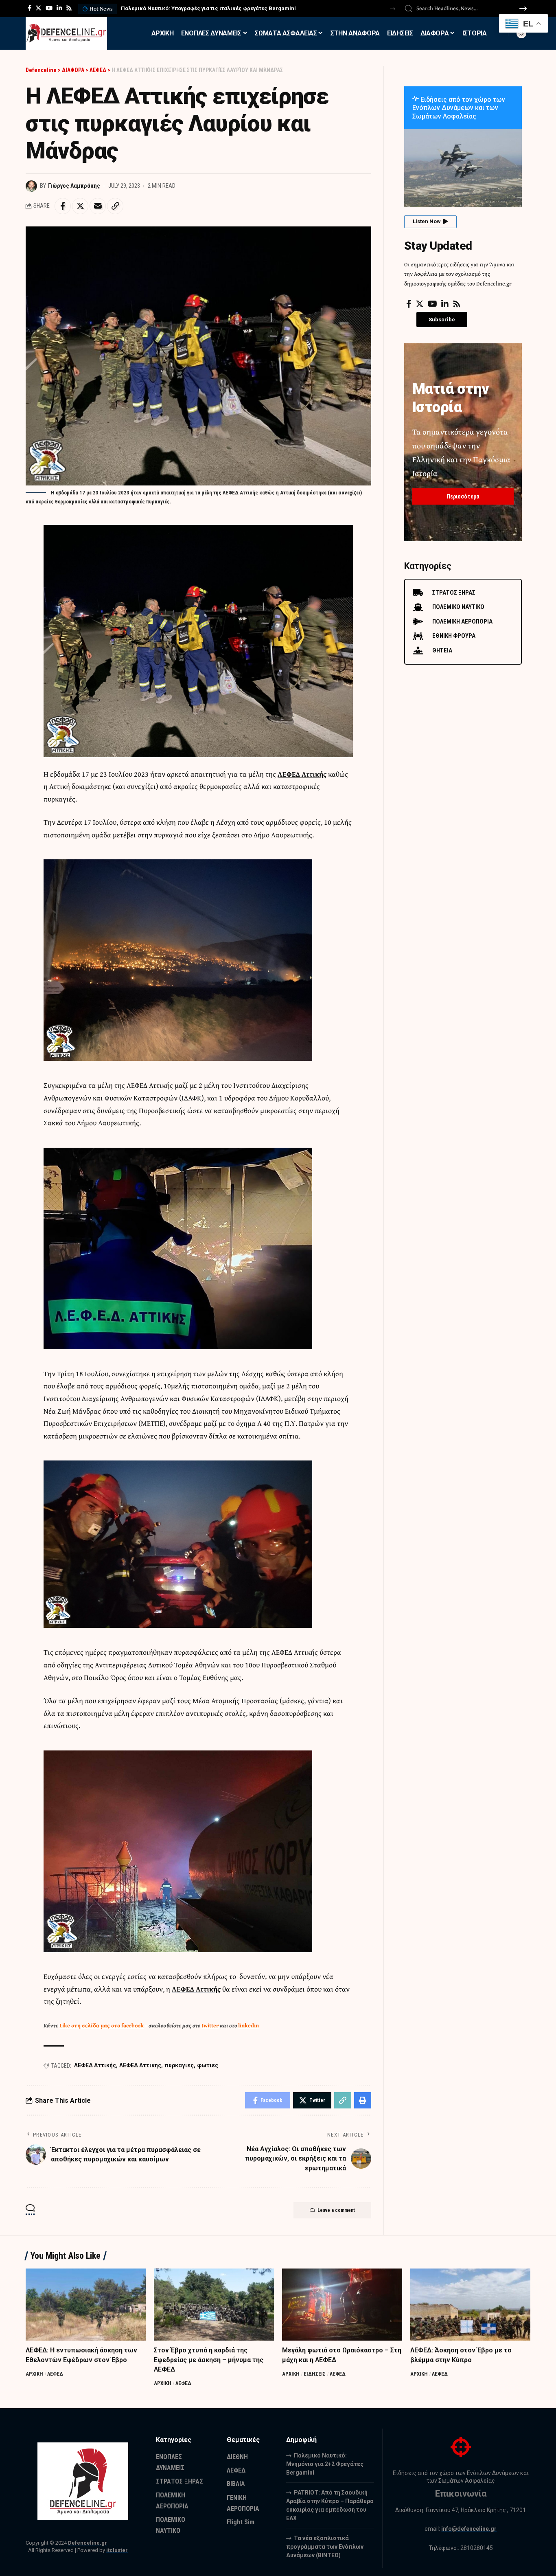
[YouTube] (49, 8)
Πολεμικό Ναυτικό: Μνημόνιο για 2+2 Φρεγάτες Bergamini (325, 2464)
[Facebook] (30, 8)
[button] (393, 9)
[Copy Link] (115, 206)
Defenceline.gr (88, 2543)
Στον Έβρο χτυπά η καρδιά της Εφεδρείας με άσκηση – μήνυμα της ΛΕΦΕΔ (209, 2360)
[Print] (363, 2100)
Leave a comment (336, 2210)
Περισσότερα (463, 496)
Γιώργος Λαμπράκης (74, 186)
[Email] (98, 206)
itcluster (117, 2550)
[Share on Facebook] (63, 206)
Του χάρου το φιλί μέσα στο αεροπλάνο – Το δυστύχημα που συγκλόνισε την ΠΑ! (222, 8)
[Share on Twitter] (80, 206)
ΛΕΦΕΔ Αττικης (140, 2065)
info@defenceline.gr (469, 2529)
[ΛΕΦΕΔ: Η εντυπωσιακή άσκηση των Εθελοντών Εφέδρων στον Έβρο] (86, 2305)
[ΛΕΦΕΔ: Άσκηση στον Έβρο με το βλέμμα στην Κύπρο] (470, 2305)
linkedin (248, 2025)
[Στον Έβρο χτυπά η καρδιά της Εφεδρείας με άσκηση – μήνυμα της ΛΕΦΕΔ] (214, 2305)
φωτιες (208, 2065)
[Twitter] (38, 8)
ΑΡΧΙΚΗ (34, 2374)
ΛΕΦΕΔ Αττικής (95, 2065)
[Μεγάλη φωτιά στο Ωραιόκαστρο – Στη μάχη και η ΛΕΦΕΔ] (342, 2305)
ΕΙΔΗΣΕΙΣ (315, 2374)
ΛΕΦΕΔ (55, 2374)
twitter (210, 2025)
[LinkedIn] (59, 8)
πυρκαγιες (179, 2065)
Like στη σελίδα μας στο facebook (102, 2025)
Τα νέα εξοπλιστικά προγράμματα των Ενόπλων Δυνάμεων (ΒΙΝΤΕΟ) (325, 2547)
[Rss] (69, 8)
